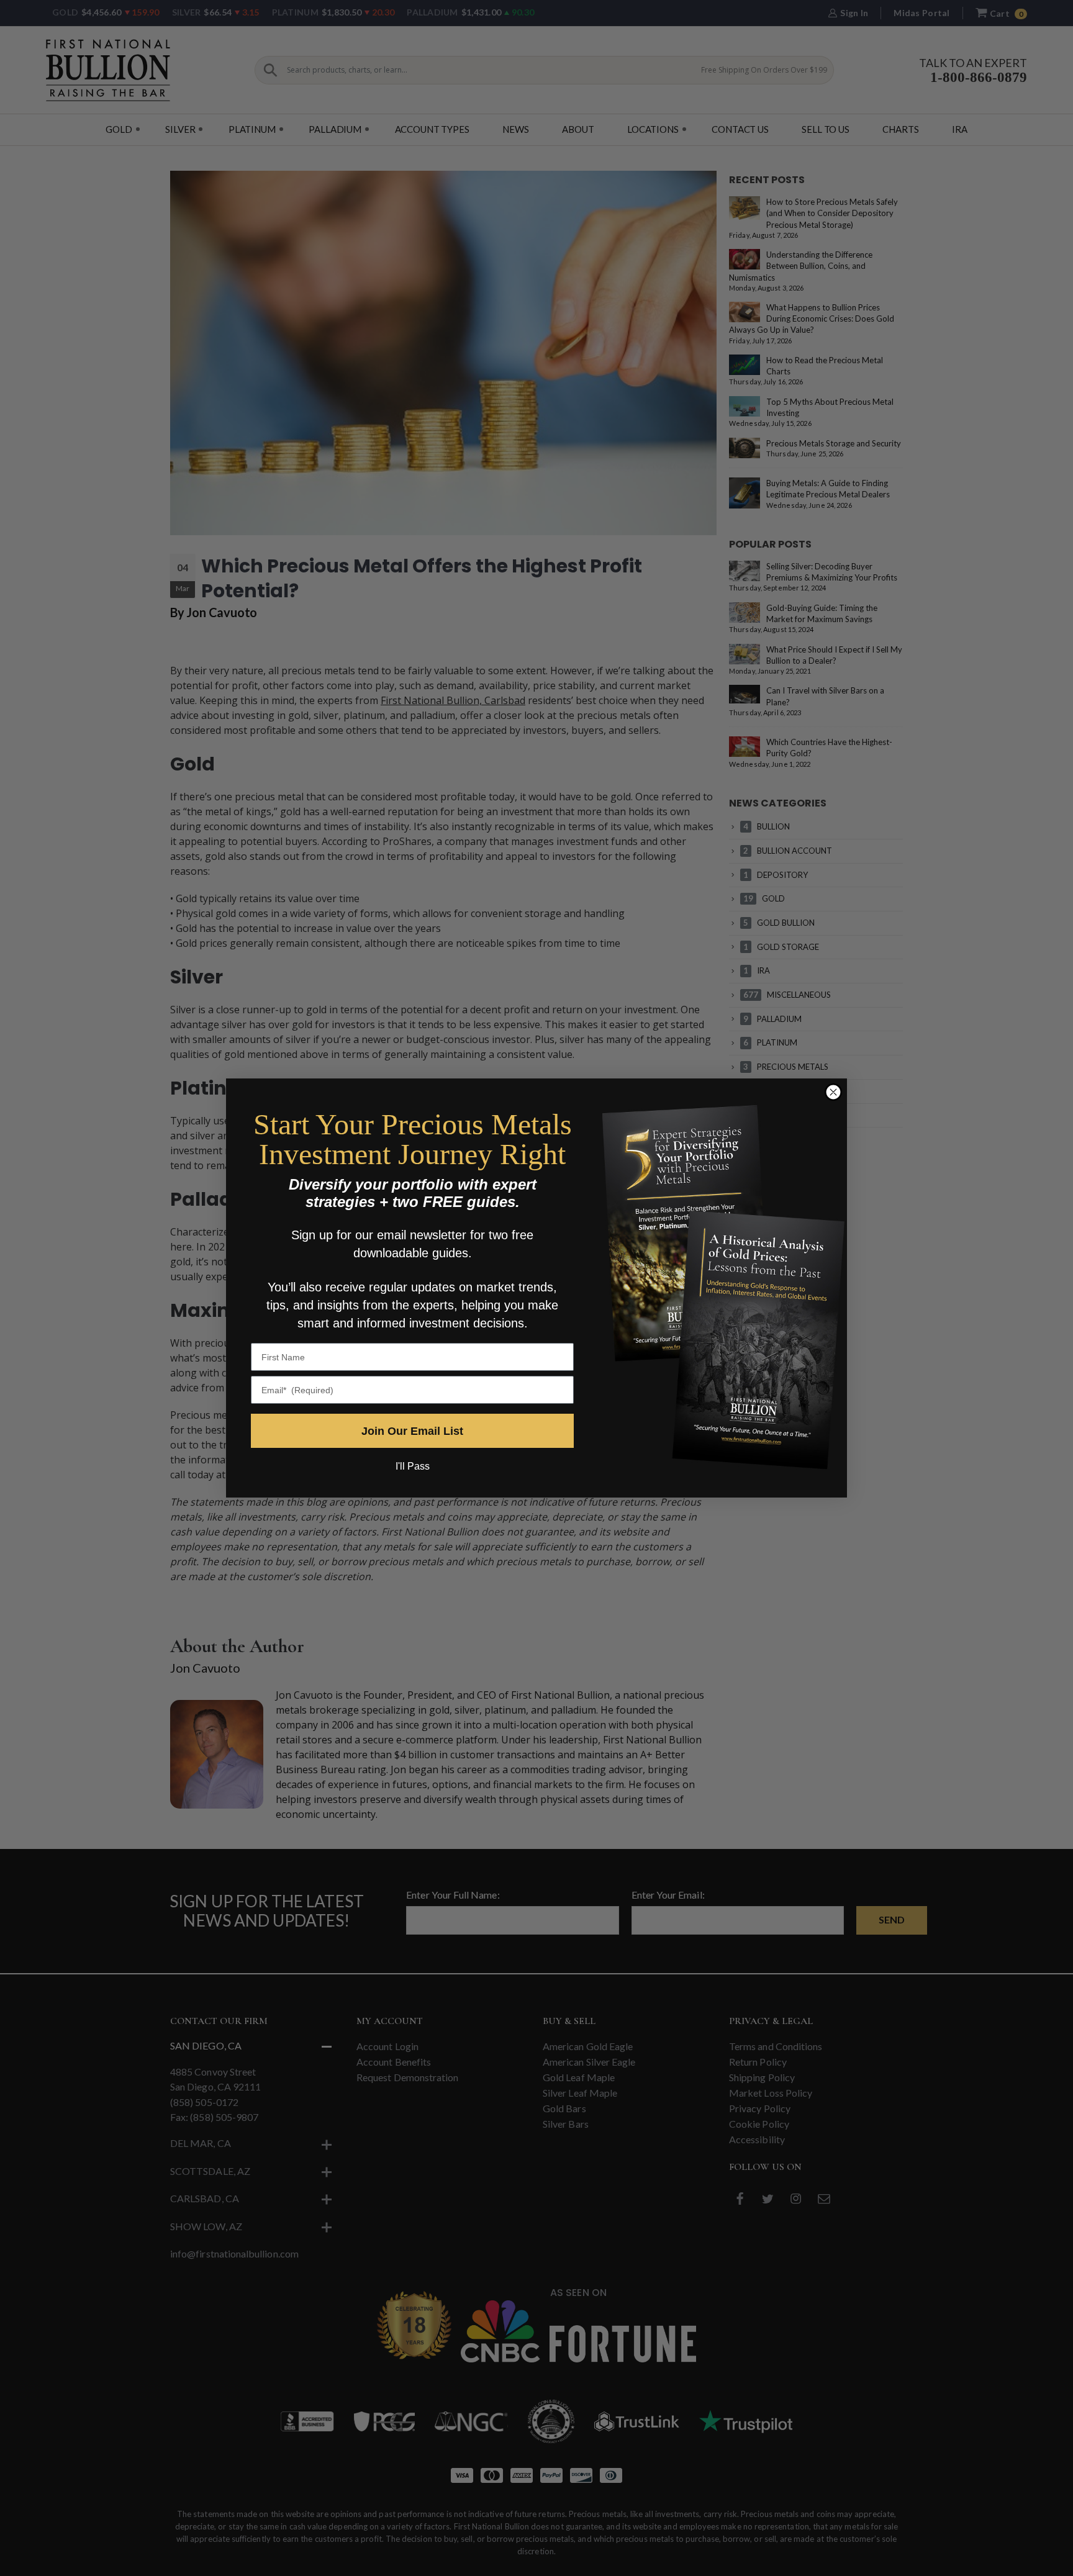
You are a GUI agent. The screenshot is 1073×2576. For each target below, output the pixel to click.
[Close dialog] (833, 1092)
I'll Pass (413, 1466)
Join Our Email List (412, 1431)
